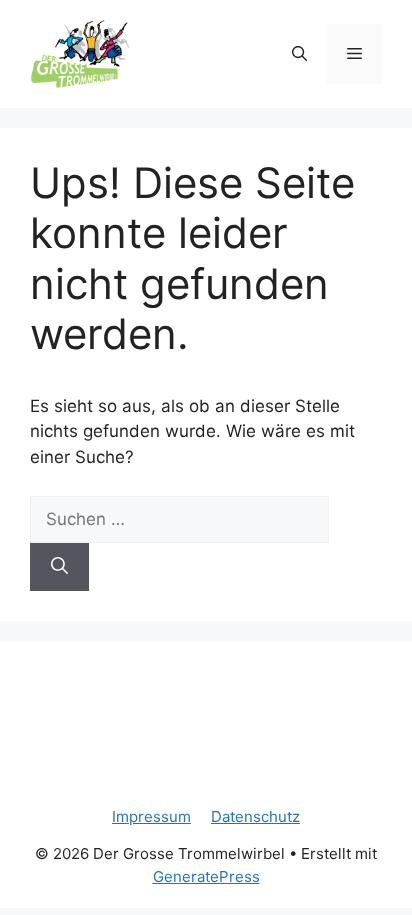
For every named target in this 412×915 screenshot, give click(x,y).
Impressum (151, 816)
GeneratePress (206, 876)
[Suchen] (59, 567)
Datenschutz (255, 816)
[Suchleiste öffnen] (299, 54)
